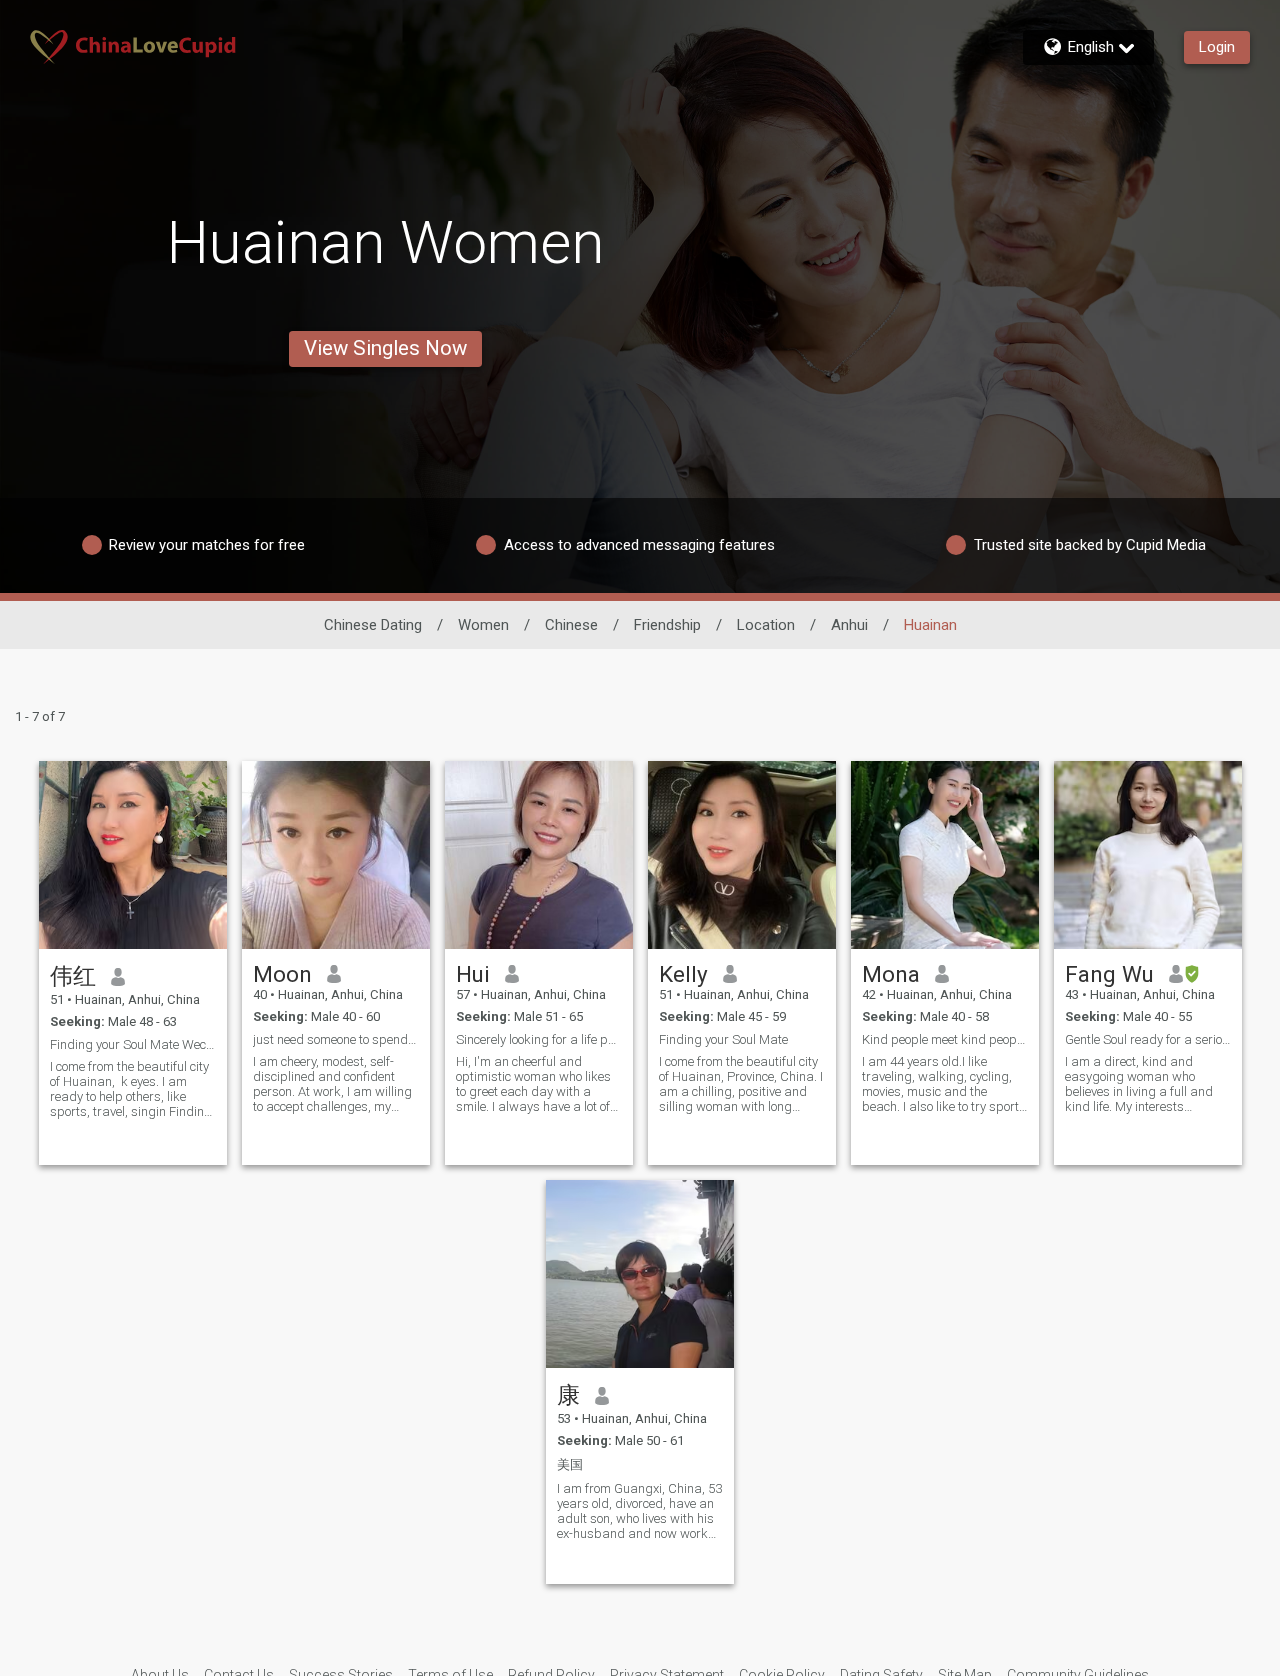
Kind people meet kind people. (945, 1039)
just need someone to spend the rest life (336, 1039)
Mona (891, 974)
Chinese (571, 625)
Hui (473, 974)
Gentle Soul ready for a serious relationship (1148, 1039)
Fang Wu (1109, 974)
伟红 (73, 976)
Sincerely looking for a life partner (539, 1039)
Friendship (667, 625)
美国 (570, 1464)
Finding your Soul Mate (723, 1039)
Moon (282, 974)
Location (766, 625)
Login (1217, 47)
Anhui (849, 625)
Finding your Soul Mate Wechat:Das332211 (133, 1044)
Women (483, 625)
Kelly (683, 974)
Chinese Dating (373, 625)
